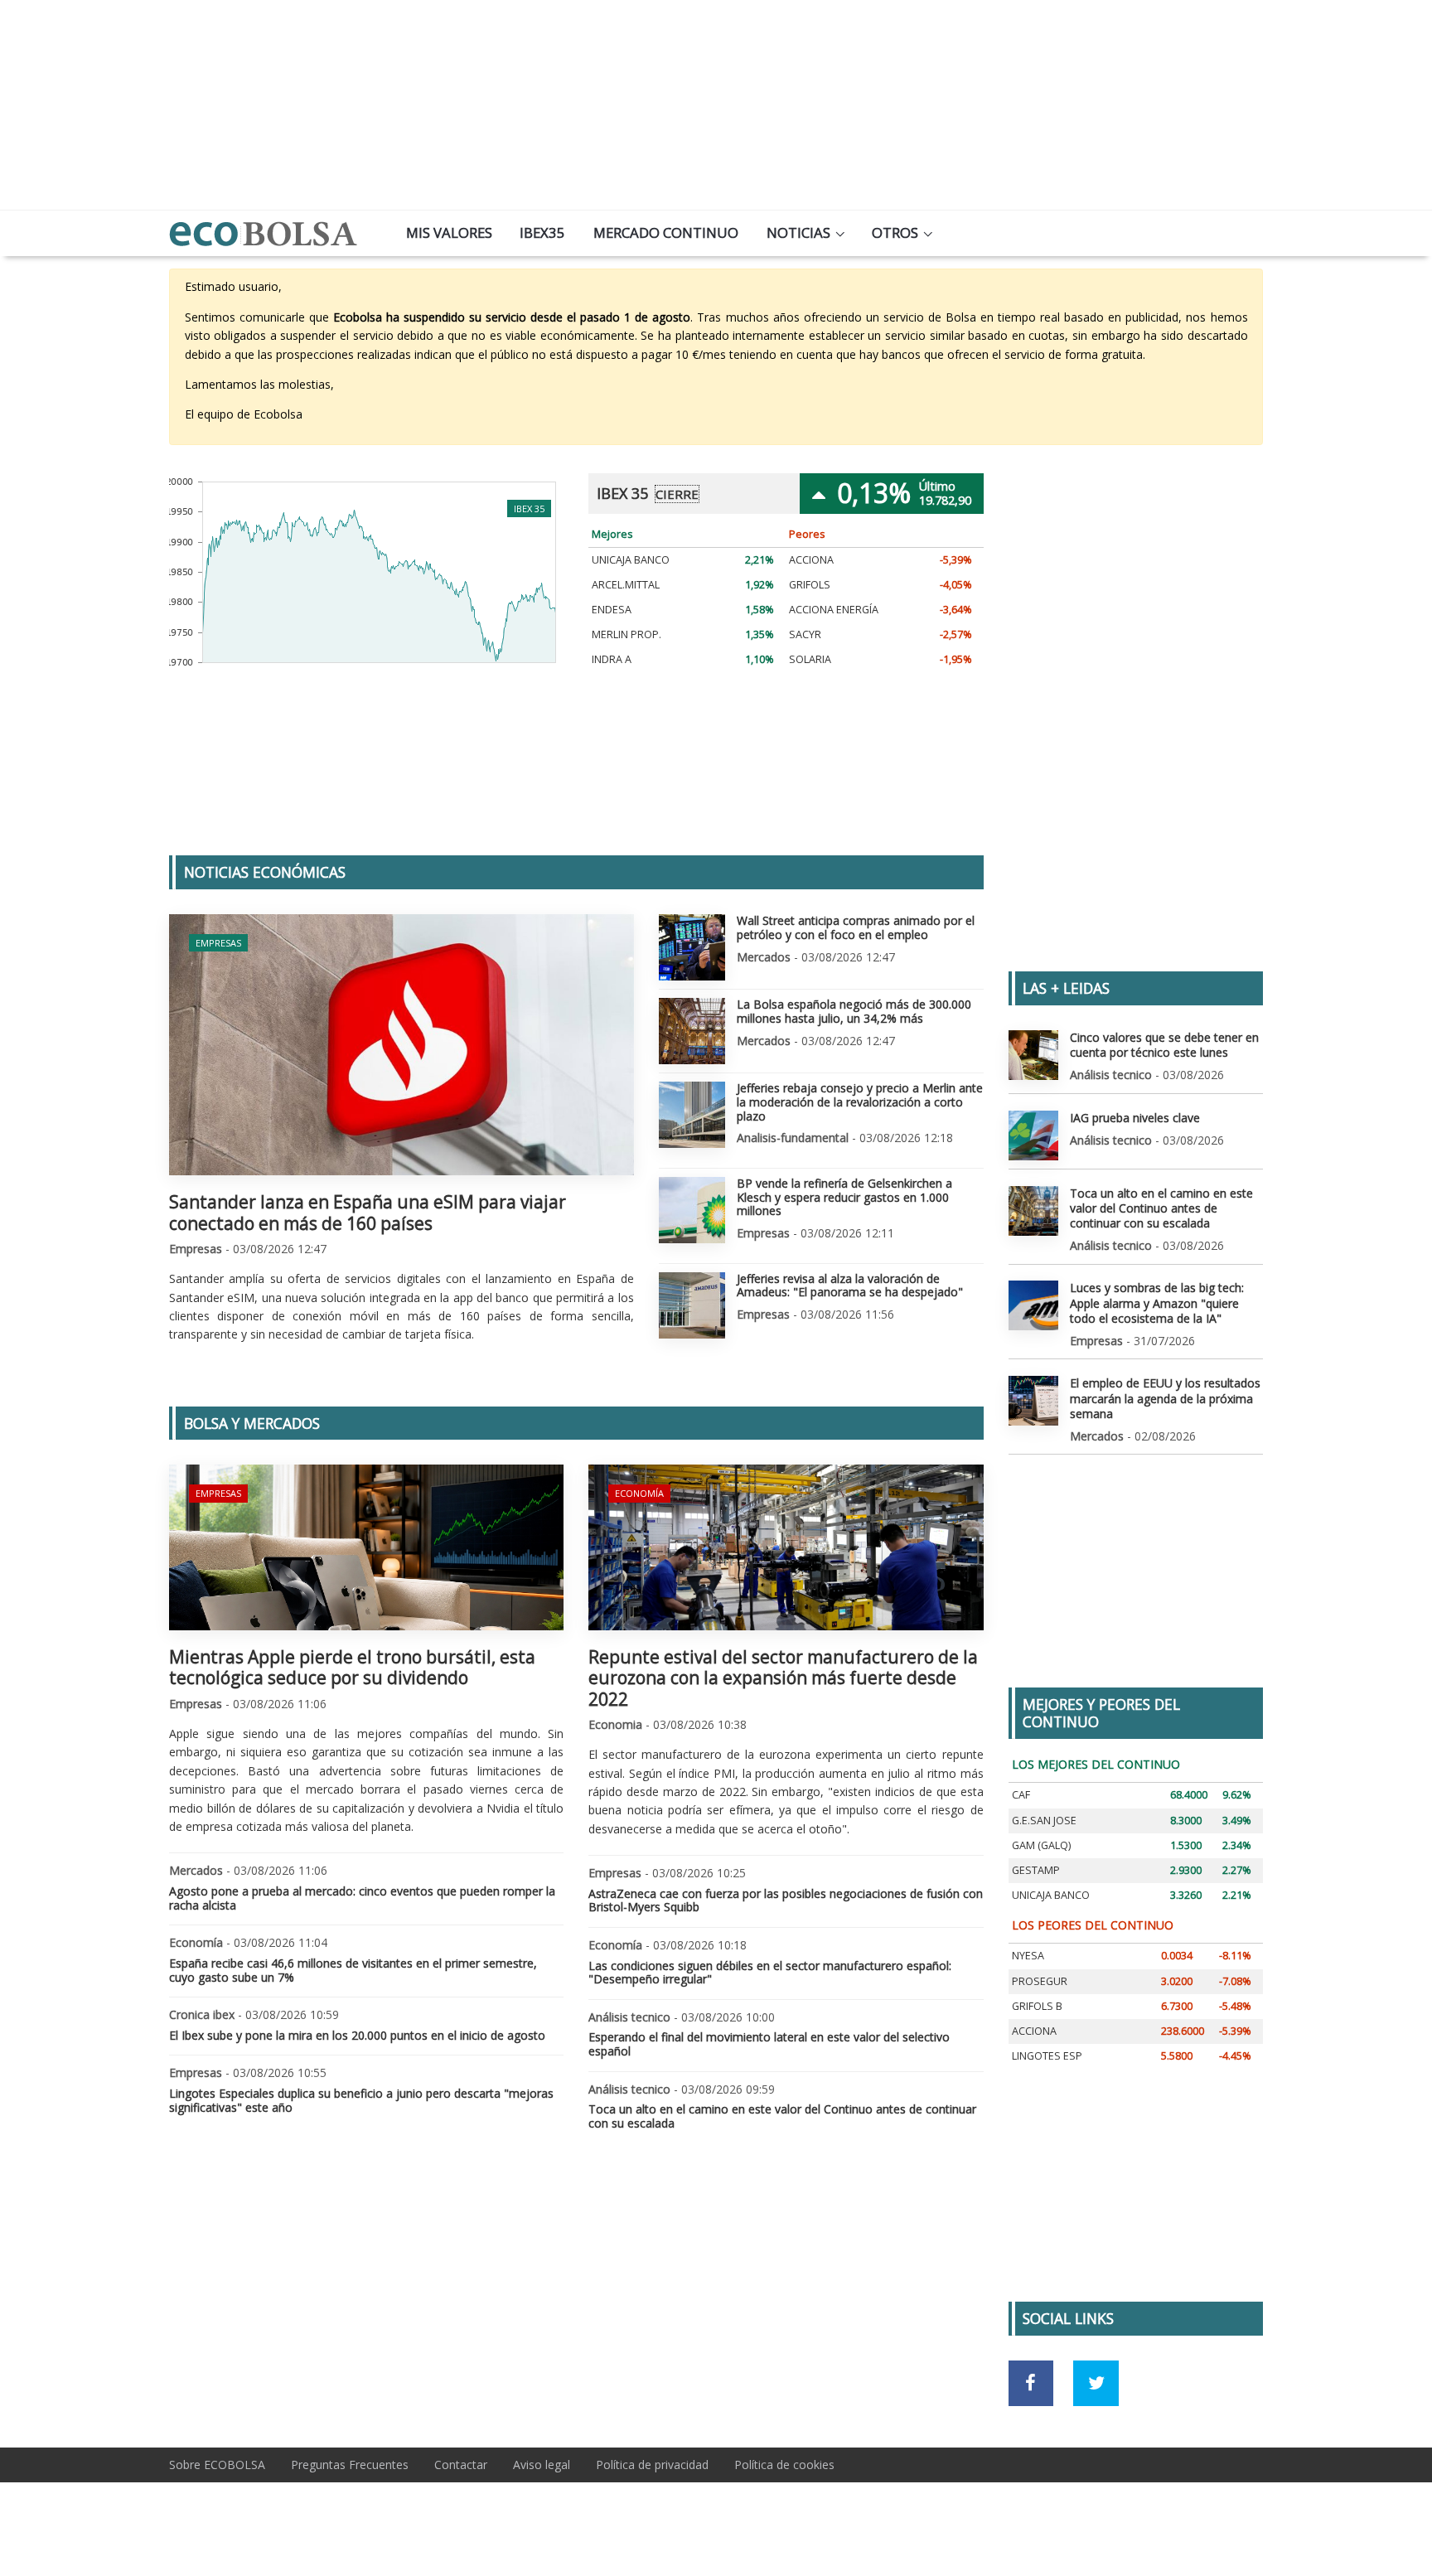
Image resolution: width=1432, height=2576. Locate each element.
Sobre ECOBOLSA (217, 2465)
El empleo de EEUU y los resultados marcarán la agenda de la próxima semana (1165, 1398)
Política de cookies (784, 2465)
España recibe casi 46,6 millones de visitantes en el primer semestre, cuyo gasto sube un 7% (353, 1970)
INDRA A (612, 659)
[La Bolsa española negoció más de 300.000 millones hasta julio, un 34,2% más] (692, 1031)
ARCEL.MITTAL (626, 585)
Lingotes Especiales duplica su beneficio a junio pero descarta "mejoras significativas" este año (361, 2100)
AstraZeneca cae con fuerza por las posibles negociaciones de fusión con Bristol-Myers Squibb (786, 1901)
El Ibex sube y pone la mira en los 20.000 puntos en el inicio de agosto (357, 2035)
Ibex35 (542, 232)
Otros (895, 232)
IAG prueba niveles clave (1135, 1118)
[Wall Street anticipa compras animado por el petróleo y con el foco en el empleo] (692, 947)
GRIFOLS (810, 585)
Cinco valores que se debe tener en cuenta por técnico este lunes (1164, 1045)
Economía (639, 1493)
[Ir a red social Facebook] (1031, 2383)
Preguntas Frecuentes (350, 2465)
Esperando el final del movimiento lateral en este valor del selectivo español (769, 2044)
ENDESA (612, 610)
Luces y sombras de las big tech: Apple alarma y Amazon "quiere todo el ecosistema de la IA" (1157, 1303)
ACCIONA (811, 560)
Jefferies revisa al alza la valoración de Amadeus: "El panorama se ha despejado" (850, 1286)
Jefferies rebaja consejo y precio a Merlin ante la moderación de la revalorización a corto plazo (860, 1102)
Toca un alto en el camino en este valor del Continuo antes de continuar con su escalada (782, 2116)
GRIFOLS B (1037, 2006)
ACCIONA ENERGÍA (834, 610)
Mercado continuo (666, 232)
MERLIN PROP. (626, 634)
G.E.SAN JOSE (1044, 1821)
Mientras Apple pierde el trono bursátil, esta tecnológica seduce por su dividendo (352, 1667)
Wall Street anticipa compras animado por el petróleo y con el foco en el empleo (856, 927)
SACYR (805, 634)
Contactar (461, 2465)
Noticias (798, 232)
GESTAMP (1036, 1870)
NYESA (1028, 1956)
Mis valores (449, 232)
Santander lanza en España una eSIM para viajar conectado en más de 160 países (368, 1212)
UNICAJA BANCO (631, 560)
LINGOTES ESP (1047, 2056)
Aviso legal (542, 2465)
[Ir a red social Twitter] (1096, 2383)
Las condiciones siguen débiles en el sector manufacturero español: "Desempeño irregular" (770, 1973)
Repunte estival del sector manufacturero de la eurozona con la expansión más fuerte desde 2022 (783, 1678)
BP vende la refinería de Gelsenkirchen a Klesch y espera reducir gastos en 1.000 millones (844, 1197)
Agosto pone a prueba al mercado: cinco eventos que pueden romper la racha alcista (362, 1898)
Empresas (218, 943)
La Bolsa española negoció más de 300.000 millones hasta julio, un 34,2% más (854, 1011)
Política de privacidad (652, 2465)
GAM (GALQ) (1041, 1845)
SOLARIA (810, 659)
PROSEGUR (1040, 1981)
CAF (1021, 1795)
